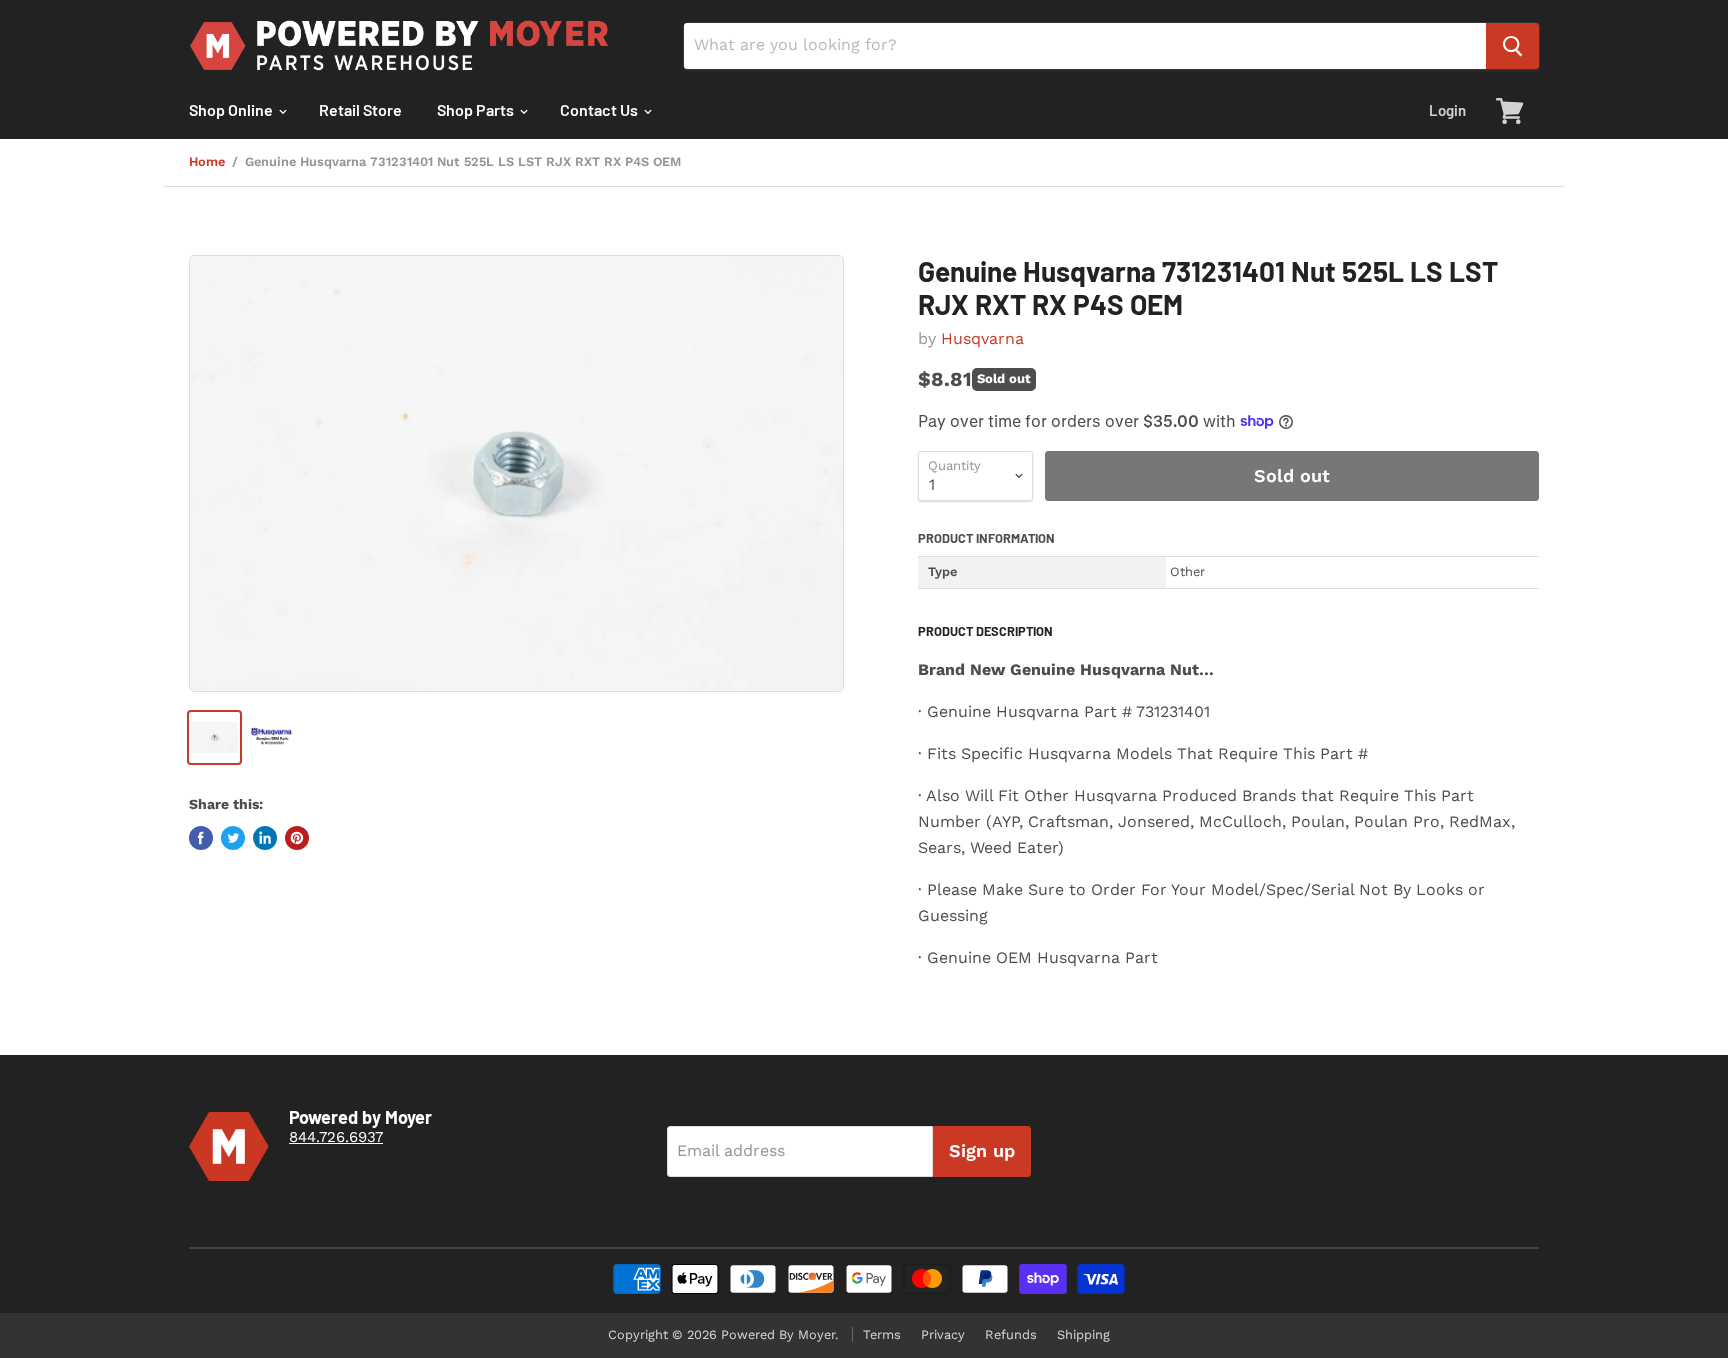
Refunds (1011, 1334)
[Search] (1512, 46)
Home (207, 162)
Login (1447, 110)
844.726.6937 (336, 1137)
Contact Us (600, 109)
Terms (882, 1334)
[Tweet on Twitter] (233, 838)
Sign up (982, 1150)
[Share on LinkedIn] (265, 838)
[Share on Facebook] (201, 838)
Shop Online (232, 109)
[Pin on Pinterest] (297, 838)
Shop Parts (477, 109)
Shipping (1083, 1334)
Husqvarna (982, 338)
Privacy (943, 1334)
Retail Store (360, 109)
